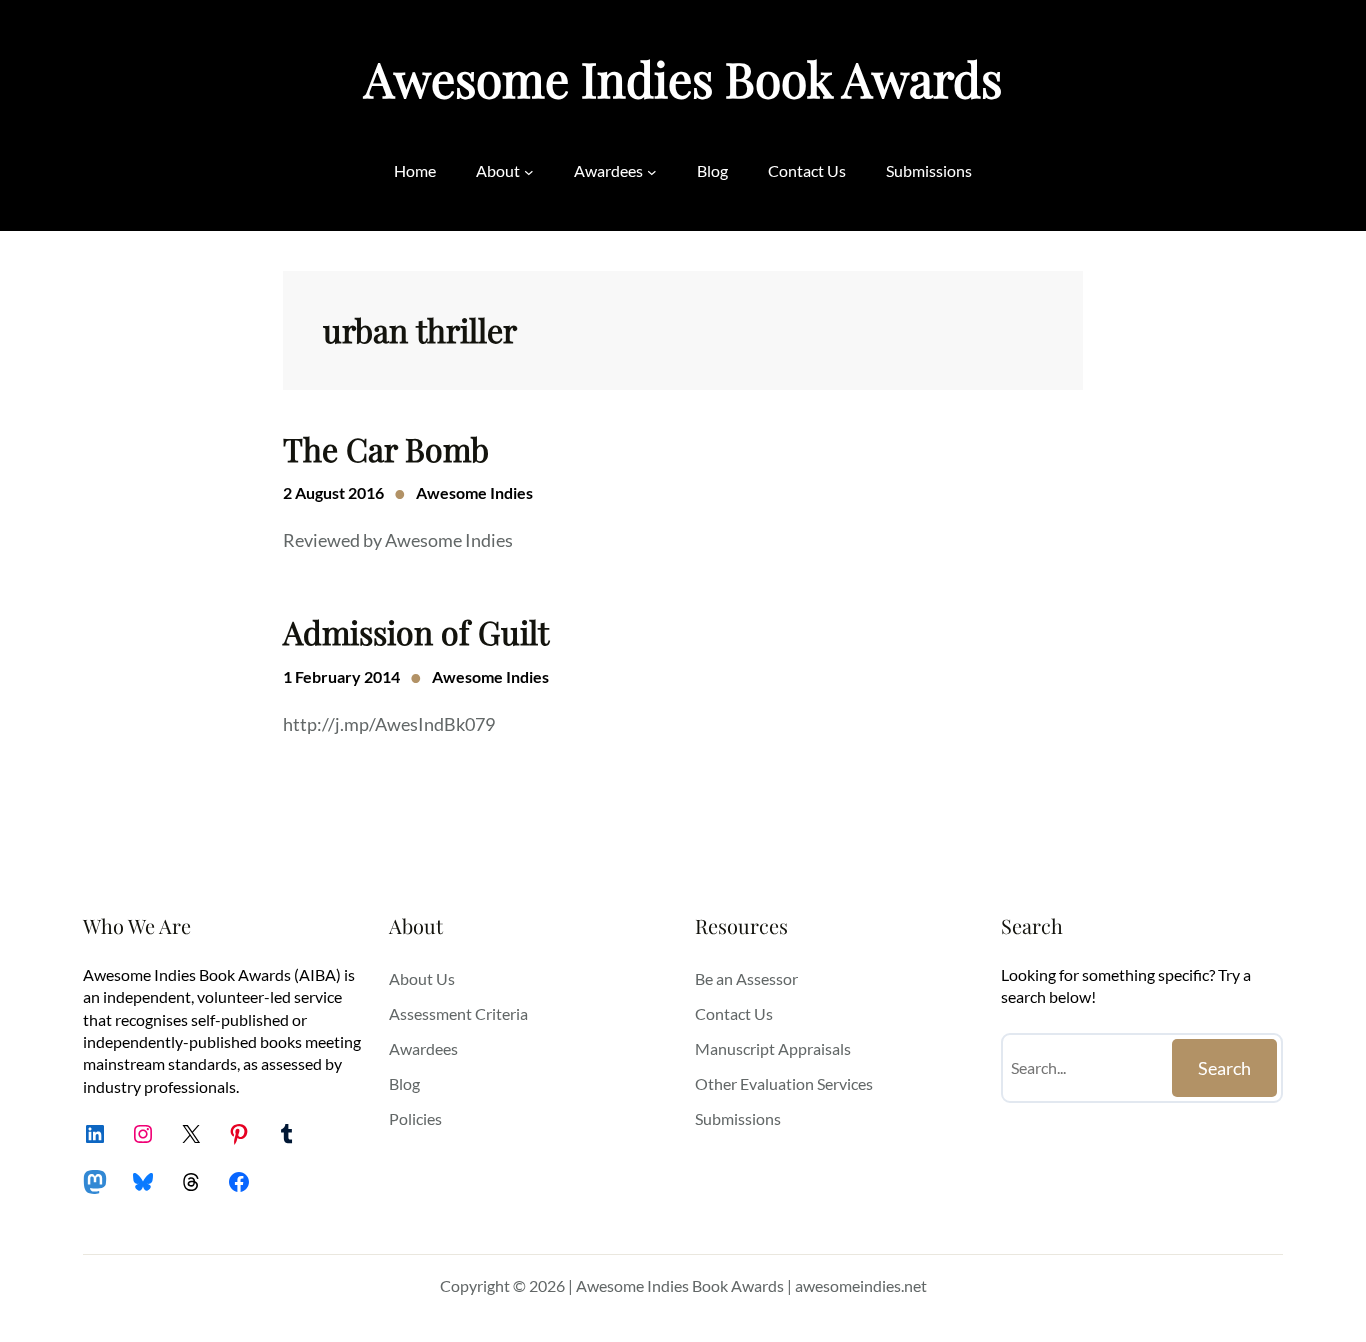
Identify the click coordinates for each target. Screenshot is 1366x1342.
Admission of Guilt (416, 632)
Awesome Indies (474, 492)
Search (1224, 1068)
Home (415, 170)
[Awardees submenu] (652, 171)
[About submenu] (529, 171)
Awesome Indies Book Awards (683, 78)
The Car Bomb (386, 449)
